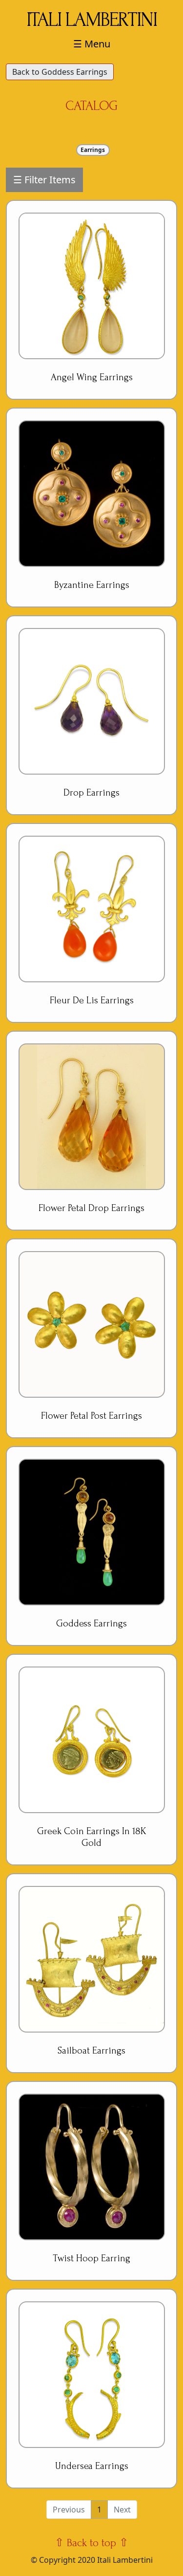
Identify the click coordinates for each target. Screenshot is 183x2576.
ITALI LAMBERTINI (91, 20)
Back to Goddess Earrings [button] (60, 72)
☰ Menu (92, 44)
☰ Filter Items (44, 180)
